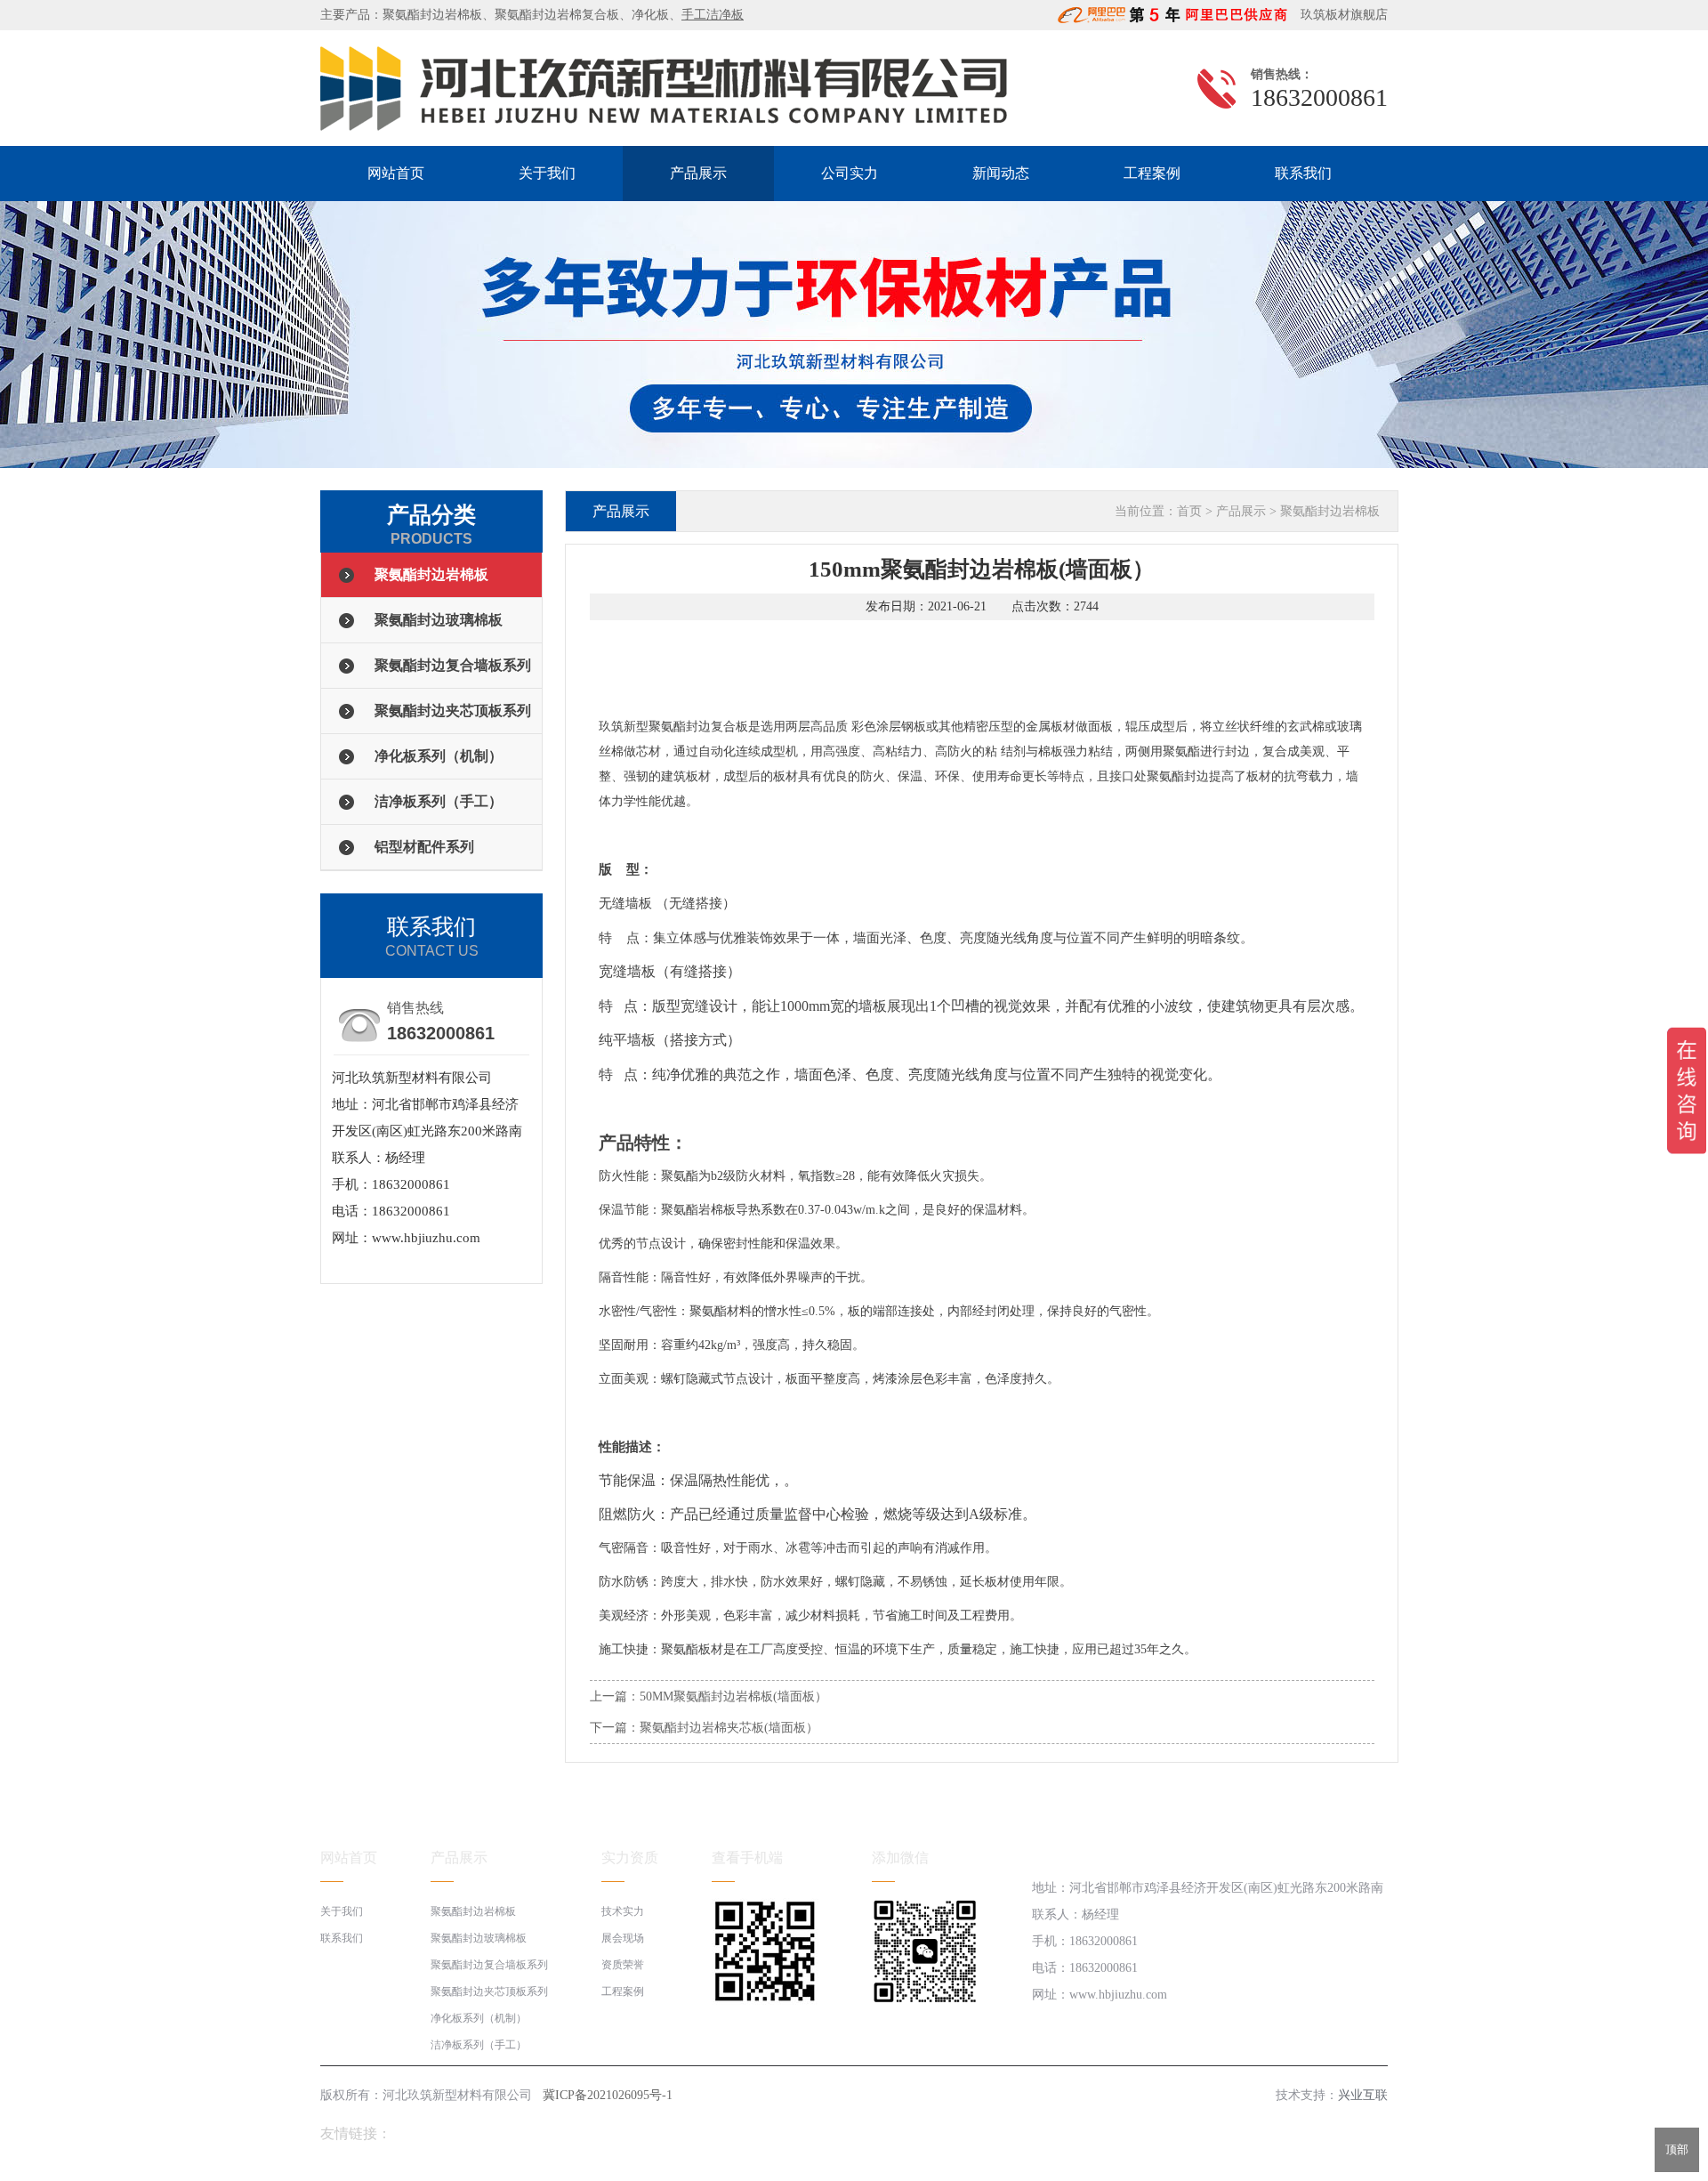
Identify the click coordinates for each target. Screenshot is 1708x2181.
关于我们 (547, 173)
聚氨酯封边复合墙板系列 (453, 665)
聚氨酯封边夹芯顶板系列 (453, 711)
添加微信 (900, 1858)
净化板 (650, 15)
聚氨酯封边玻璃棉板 (439, 620)
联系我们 (1303, 173)
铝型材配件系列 (424, 847)
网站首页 (396, 173)
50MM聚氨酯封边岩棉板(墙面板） (733, 1696)
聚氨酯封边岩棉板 (432, 15)
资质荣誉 (623, 1965)
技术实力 (623, 1911)
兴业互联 (1363, 2095)
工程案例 (1152, 173)
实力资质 (630, 1858)
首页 (1189, 511)
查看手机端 (747, 1858)
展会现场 (623, 1938)
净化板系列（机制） (439, 756)
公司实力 (850, 173)
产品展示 (698, 173)
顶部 (1677, 2149)
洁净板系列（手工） (439, 801)
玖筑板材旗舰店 (1339, 15)
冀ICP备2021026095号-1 (608, 2095)
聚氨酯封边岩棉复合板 (557, 15)
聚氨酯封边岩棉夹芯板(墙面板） (729, 1728)
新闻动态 (1001, 173)
